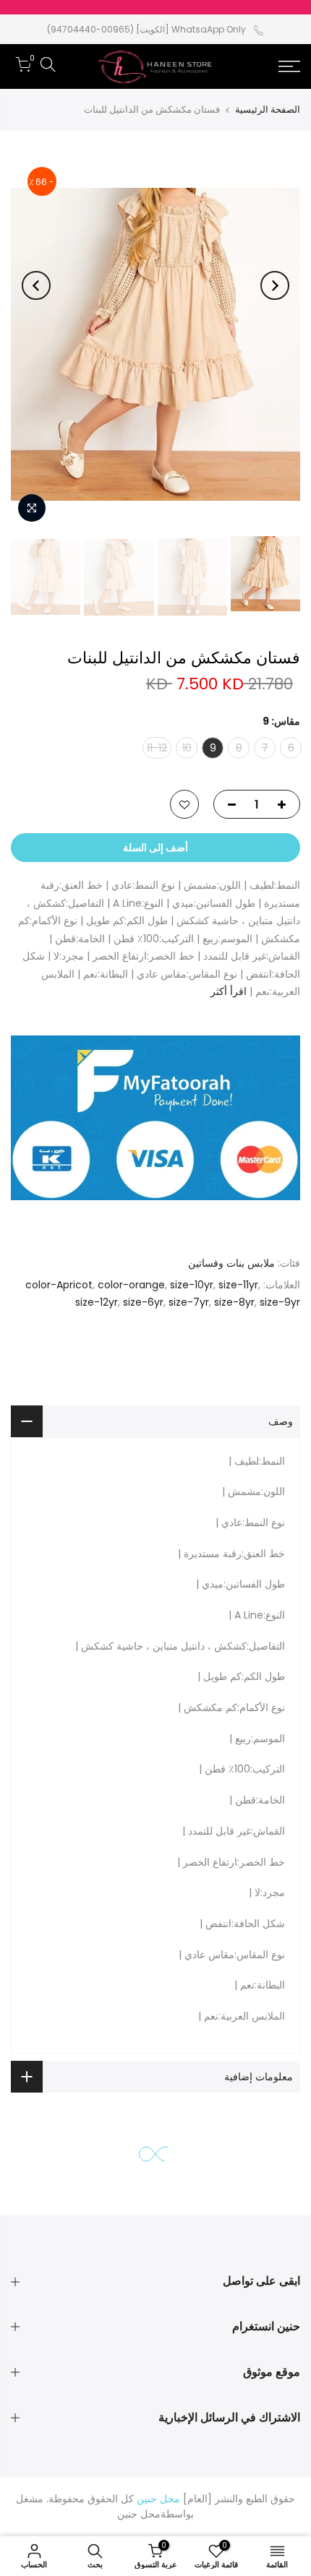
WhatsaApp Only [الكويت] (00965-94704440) (146, 29)
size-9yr (280, 1303)
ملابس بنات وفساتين (231, 1264)
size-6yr (143, 1303)
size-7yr (189, 1303)
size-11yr (238, 1285)
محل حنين (139, 2514)
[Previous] (275, 285)
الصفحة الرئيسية (268, 109)
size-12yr (97, 1303)
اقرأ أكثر (230, 992)
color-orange (131, 1285)
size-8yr (234, 1303)
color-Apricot (59, 1285)
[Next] (36, 285)
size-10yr (192, 1285)
